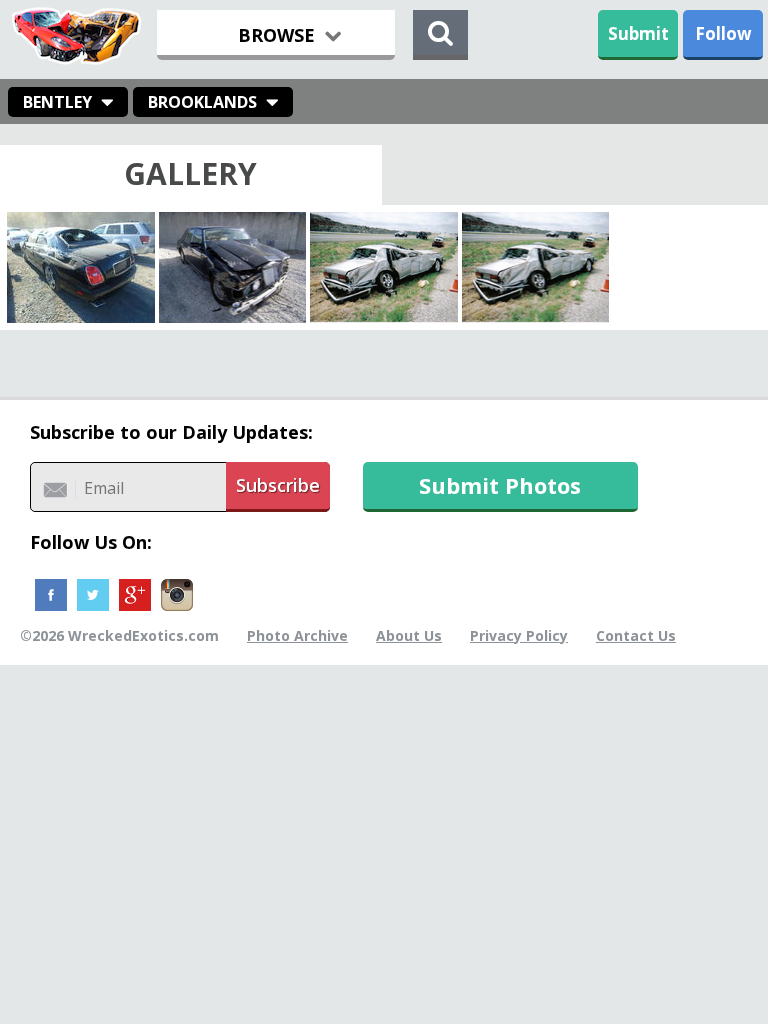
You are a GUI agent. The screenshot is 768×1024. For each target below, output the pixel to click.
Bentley (57, 102)
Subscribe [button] (278, 485)
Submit (638, 33)
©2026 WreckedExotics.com (119, 635)
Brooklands (202, 102)
